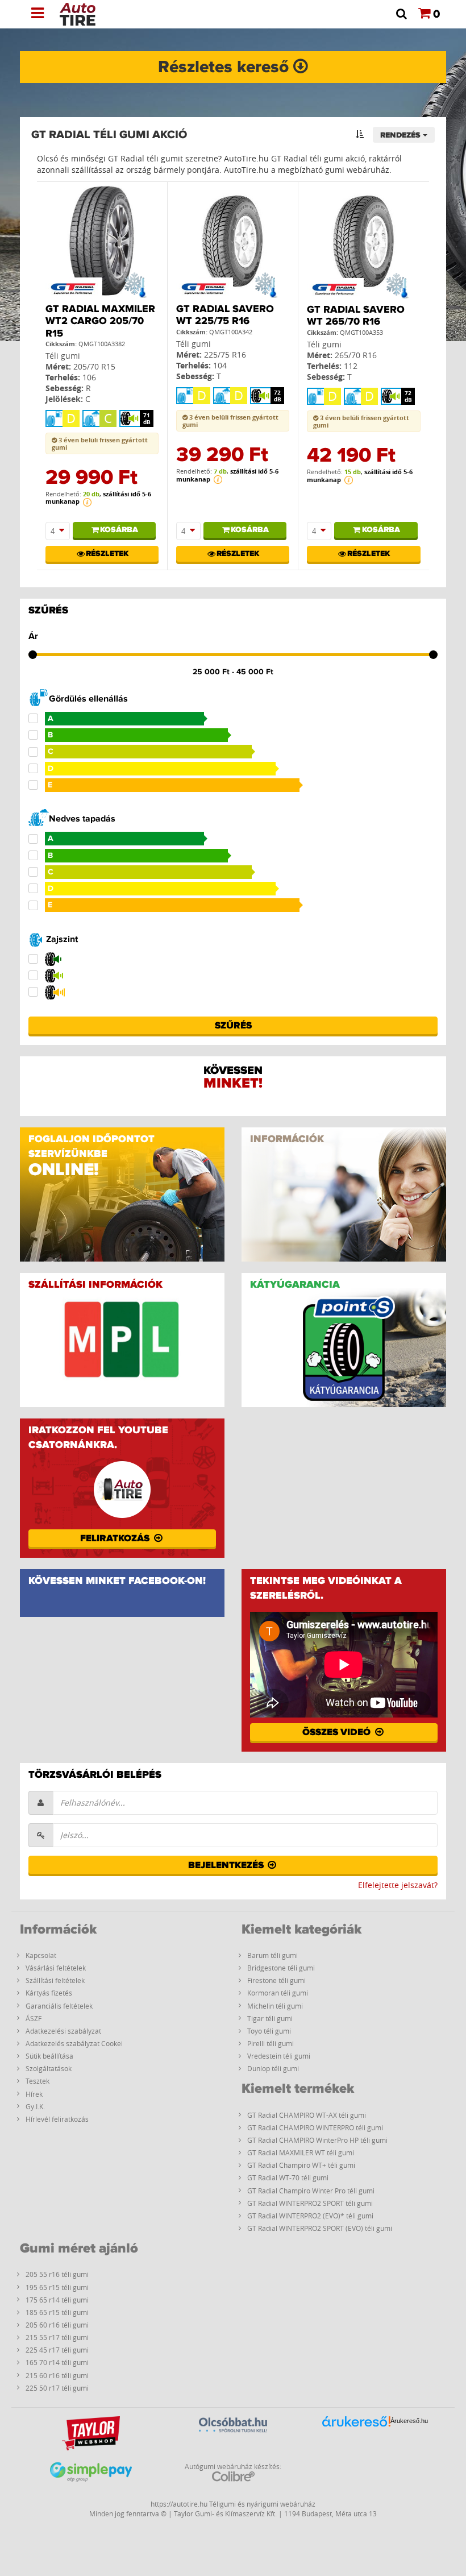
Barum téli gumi (272, 1955)
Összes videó (338, 1732)
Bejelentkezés (227, 1865)
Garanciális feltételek (59, 2006)
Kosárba (119, 530)
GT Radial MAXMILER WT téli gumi (301, 2152)
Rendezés (401, 135)
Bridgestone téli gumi (281, 1968)
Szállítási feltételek (55, 1980)
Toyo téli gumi (269, 2031)
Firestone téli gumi (276, 1980)
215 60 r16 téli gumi (57, 2375)
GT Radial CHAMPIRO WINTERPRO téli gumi (315, 2127)
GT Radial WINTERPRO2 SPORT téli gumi (310, 2203)
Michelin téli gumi (275, 2006)
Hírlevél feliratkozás (57, 2119)
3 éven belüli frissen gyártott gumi (100, 443)
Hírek (34, 2094)
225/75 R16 (225, 354)
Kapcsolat (41, 1955)
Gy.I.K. (35, 2106)
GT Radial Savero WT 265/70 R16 (356, 316)
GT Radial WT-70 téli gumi (288, 2177)
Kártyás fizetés (49, 1993)
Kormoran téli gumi (278, 1993)
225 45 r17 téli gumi (57, 2350)
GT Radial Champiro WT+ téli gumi (301, 2165)
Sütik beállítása (49, 2056)
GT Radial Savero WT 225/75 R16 (225, 316)
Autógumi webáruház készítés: (233, 2466)
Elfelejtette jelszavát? (398, 1885)
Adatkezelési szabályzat (63, 2031)
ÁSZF (34, 2018)
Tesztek (38, 2081)
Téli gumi (63, 356)
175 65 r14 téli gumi (57, 2300)
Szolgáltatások (49, 2068)
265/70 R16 (356, 355)
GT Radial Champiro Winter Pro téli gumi (311, 2191)
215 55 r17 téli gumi (57, 2337)
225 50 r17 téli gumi (57, 2388)
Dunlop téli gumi (273, 2068)
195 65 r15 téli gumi (57, 2287)
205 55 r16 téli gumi (57, 2274)
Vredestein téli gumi (279, 2056)
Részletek (107, 554)
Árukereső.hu (409, 2421)
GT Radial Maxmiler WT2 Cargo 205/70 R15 (100, 322)
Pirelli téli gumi (271, 2043)
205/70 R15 (94, 366)
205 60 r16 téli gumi (57, 2325)
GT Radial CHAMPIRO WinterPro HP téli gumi (317, 2140)
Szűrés (233, 1026)
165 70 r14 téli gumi (57, 2362)
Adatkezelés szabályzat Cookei (74, 2043)
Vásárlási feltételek (56, 1968)
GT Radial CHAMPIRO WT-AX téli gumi (307, 2115)
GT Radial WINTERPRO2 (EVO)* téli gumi (310, 2216)
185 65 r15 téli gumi (57, 2312)
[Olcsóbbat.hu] (233, 2438)
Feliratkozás (116, 1538)
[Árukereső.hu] (356, 2439)
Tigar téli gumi (270, 2018)
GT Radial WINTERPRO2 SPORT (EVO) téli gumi (320, 2228)
